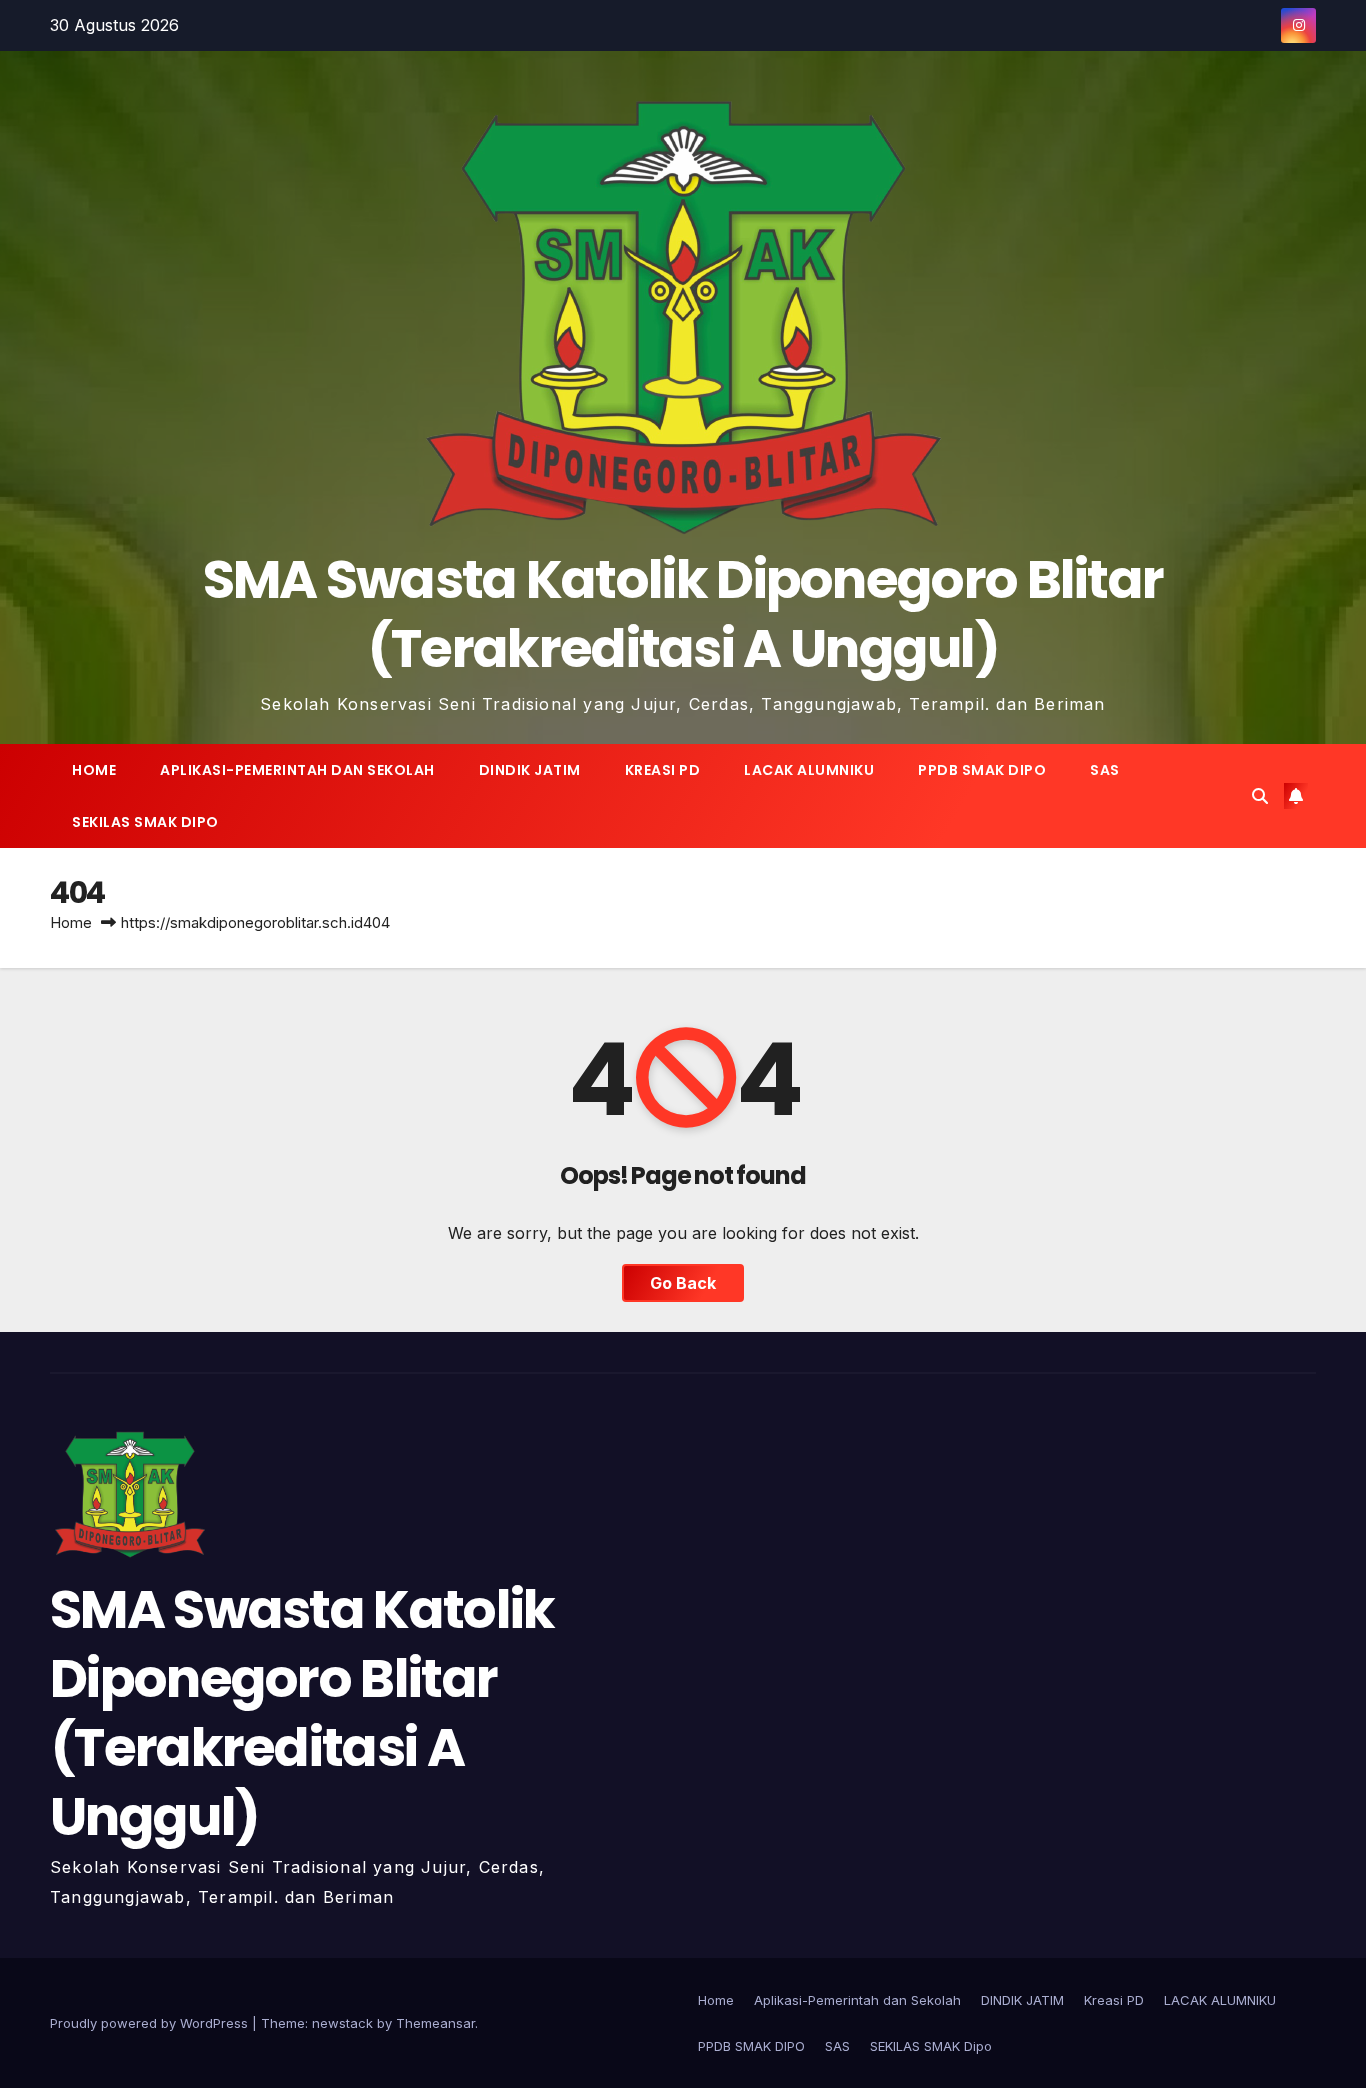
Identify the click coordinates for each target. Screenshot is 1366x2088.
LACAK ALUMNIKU (809, 770)
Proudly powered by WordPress (151, 2023)
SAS (1105, 770)
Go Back (683, 1283)
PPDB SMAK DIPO (982, 770)
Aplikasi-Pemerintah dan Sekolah (297, 770)
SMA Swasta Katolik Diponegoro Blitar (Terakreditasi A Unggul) (683, 614)
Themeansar (435, 2023)
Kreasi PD (663, 770)
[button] (1260, 796)
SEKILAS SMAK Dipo (145, 822)
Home (94, 770)
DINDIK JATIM (530, 770)
